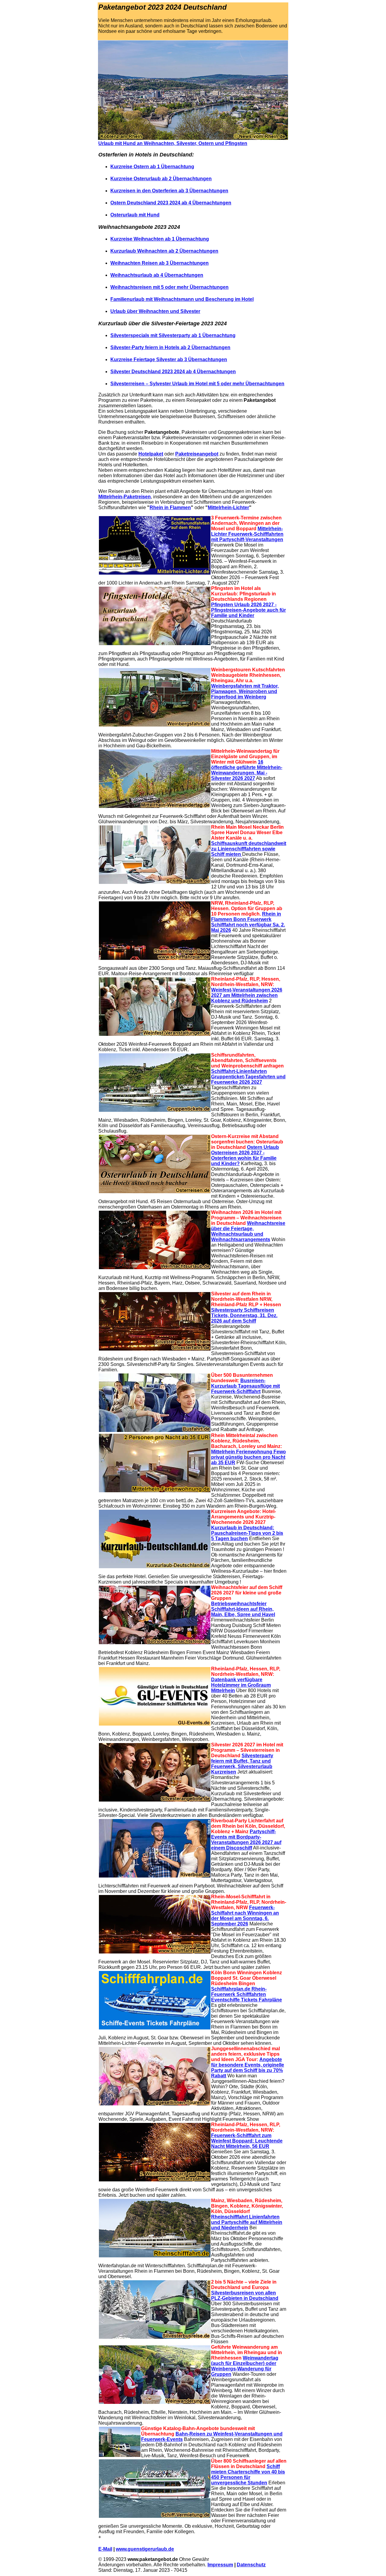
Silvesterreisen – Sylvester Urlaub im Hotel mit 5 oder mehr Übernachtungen (197, 384)
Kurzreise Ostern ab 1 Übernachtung (152, 167)
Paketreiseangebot (197, 454)
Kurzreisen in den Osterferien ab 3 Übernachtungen (169, 191)
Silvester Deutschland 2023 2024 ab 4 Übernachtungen (173, 372)
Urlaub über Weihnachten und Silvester (155, 311)
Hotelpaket (151, 454)
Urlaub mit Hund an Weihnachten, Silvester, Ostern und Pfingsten (173, 143)
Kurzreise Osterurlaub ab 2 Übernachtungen (161, 179)
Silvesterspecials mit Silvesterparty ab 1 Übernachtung (173, 335)
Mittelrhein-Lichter (228, 508)
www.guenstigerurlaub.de (145, 2549)
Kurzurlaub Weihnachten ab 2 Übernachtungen (164, 251)
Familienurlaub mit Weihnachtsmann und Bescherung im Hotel (182, 299)
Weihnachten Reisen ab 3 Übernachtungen (160, 263)
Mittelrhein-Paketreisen (125, 497)
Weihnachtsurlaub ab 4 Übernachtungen (157, 275)
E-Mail (105, 2549)
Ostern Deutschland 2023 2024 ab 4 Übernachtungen (171, 203)
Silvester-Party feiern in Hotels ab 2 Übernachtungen (170, 347)
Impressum (220, 2565)
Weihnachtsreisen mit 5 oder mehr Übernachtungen (169, 287)
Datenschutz (251, 2565)
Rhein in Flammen (170, 508)
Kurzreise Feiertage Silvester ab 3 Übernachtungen (169, 359)
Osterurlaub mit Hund (135, 215)
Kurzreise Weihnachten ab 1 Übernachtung (160, 239)
